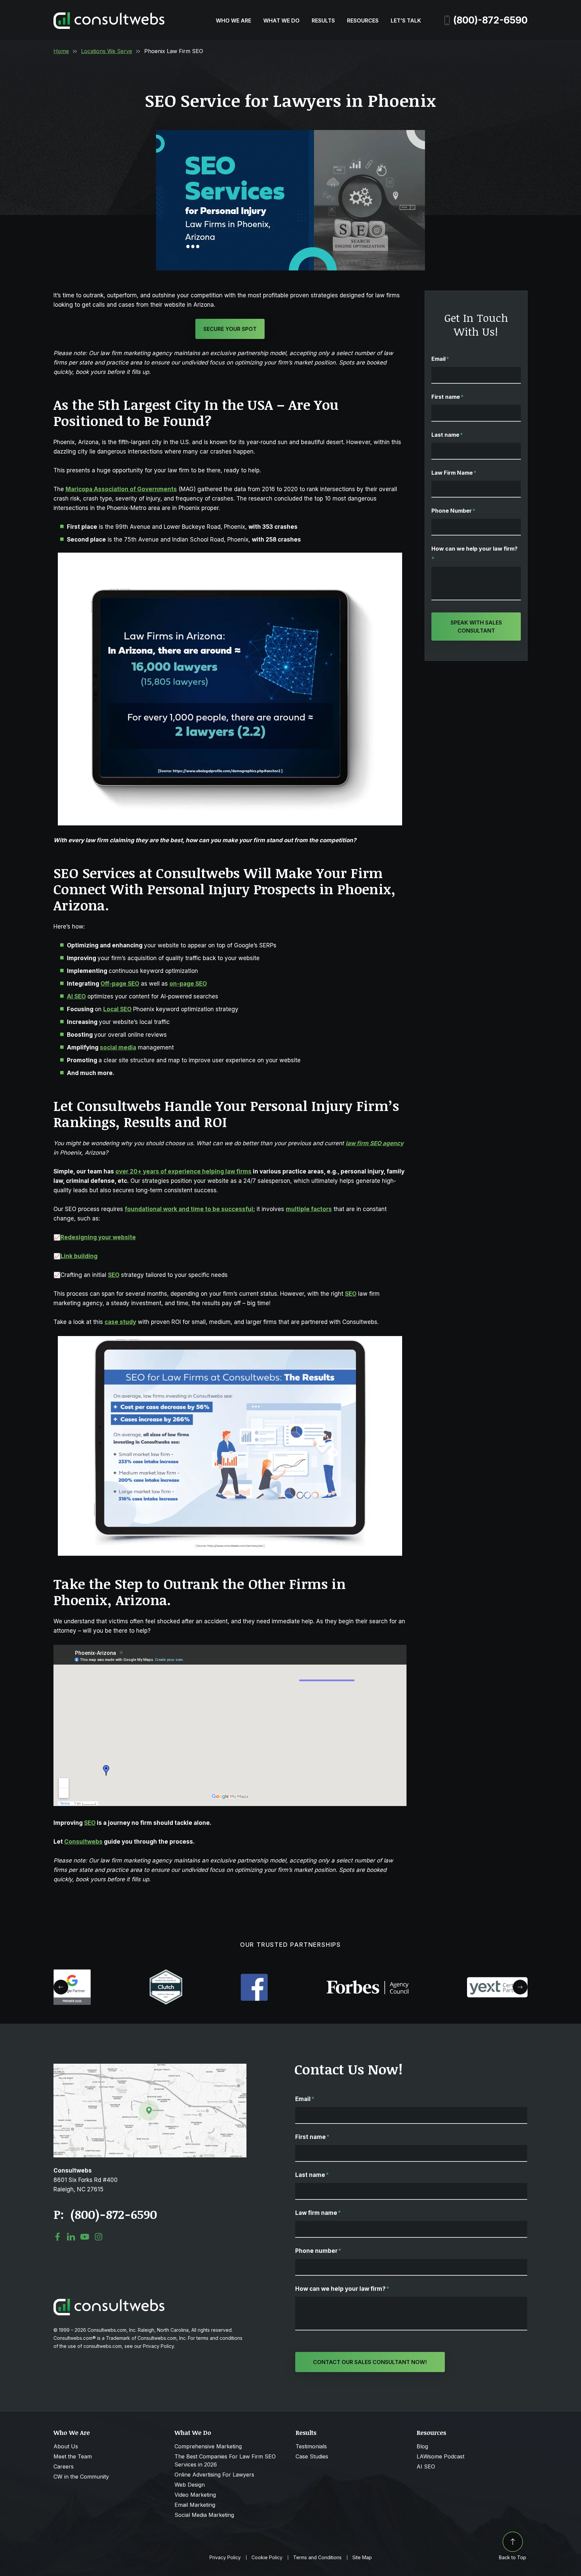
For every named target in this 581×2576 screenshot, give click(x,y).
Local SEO (117, 1009)
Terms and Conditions (317, 2558)
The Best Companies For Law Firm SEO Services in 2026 (225, 2460)
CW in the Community (81, 2477)
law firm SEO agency (375, 1143)
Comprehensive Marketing (208, 2446)
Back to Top (513, 2557)
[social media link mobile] (57, 2237)
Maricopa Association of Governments (121, 489)
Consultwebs (83, 1842)
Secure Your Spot (230, 329)
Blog (422, 2446)
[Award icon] (72, 1973)
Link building (79, 1256)
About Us (66, 2446)
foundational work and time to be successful (189, 1209)
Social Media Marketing (204, 2515)
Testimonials (311, 2446)
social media (118, 1047)
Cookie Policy (267, 2558)
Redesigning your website (98, 1237)
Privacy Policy (225, 2558)
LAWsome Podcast (440, 2456)
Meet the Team (73, 2456)
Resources (363, 20)
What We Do (281, 20)
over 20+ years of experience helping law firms (183, 1171)
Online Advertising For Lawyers (214, 2475)
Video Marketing (195, 2495)
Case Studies (312, 2456)
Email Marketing (195, 2505)
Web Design (190, 2485)
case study (120, 1322)
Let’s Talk (406, 20)
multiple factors (309, 1209)
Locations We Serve (107, 51)
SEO (114, 1275)
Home (61, 51)
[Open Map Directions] (150, 2067)
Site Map (362, 2558)
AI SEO (426, 2466)
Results (323, 20)
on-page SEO (188, 984)
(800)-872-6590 (490, 20)
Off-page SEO (120, 984)
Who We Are (234, 20)
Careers (64, 2466)
